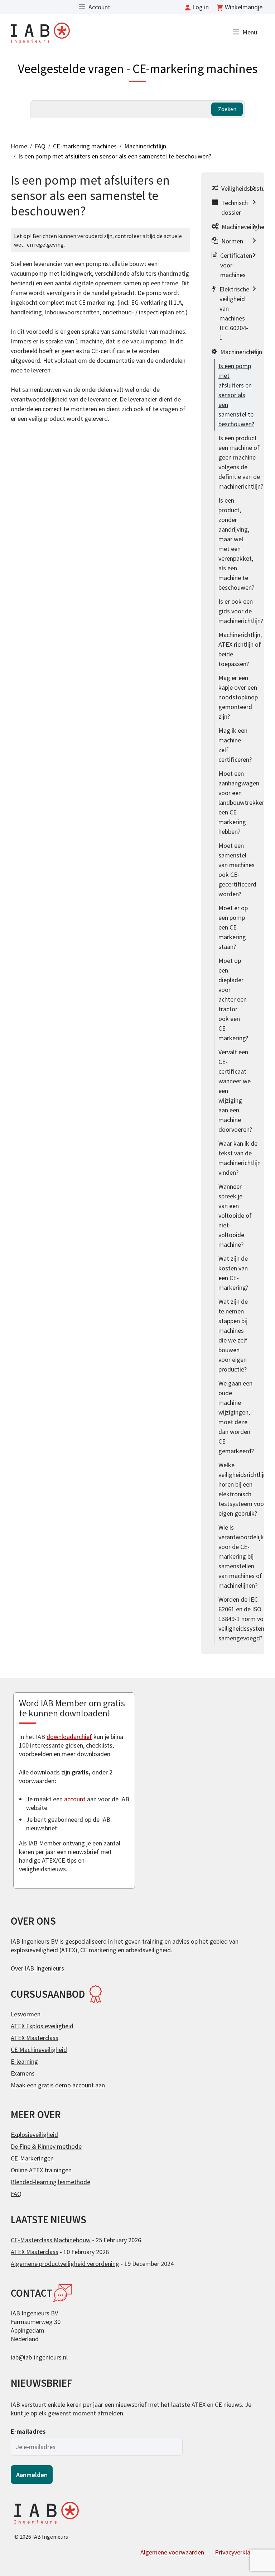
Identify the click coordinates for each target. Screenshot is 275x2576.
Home (19, 146)
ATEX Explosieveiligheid (42, 2026)
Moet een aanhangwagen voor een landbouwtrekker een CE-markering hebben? (241, 802)
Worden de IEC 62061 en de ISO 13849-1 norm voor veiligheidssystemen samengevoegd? (246, 1619)
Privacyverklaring (238, 2552)
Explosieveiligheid (34, 2135)
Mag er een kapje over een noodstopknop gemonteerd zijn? (238, 697)
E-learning (24, 2061)
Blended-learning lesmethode (50, 2182)
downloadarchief (69, 1737)
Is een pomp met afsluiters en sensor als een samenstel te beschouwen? (115, 156)
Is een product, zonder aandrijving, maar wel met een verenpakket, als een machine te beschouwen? (236, 544)
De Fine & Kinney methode (46, 2146)
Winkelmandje (244, 7)
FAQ (40, 146)
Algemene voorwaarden (172, 2552)
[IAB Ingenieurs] (40, 32)
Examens (23, 2073)
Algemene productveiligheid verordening (65, 2264)
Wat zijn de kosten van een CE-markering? (233, 1273)
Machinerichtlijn (145, 146)
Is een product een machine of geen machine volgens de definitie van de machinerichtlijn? (241, 462)
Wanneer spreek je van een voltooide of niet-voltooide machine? (235, 1215)
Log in (201, 7)
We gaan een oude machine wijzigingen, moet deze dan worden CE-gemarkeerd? (236, 1417)
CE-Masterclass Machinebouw (51, 2240)
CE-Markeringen (32, 2158)
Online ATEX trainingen (41, 2170)
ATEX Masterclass (35, 2038)
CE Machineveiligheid (39, 2050)
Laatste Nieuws (49, 2220)
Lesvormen (26, 2014)
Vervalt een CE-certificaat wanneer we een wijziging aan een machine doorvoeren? (235, 1091)
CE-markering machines (85, 146)
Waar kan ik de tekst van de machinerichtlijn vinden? (240, 1158)
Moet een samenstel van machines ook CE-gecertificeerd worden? (237, 870)
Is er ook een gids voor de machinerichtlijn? (241, 611)
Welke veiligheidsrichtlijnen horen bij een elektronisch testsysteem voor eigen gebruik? (246, 1489)
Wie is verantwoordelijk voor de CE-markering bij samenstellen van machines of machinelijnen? (241, 1556)
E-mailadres (28, 2431)
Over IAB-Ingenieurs (37, 1968)
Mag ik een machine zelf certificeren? (235, 745)
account (75, 1799)
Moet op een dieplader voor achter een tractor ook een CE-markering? (233, 999)
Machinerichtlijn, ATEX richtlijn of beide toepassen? (240, 649)
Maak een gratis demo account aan (58, 2085)
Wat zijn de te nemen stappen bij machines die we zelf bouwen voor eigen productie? (233, 1335)
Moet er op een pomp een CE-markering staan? (233, 927)
